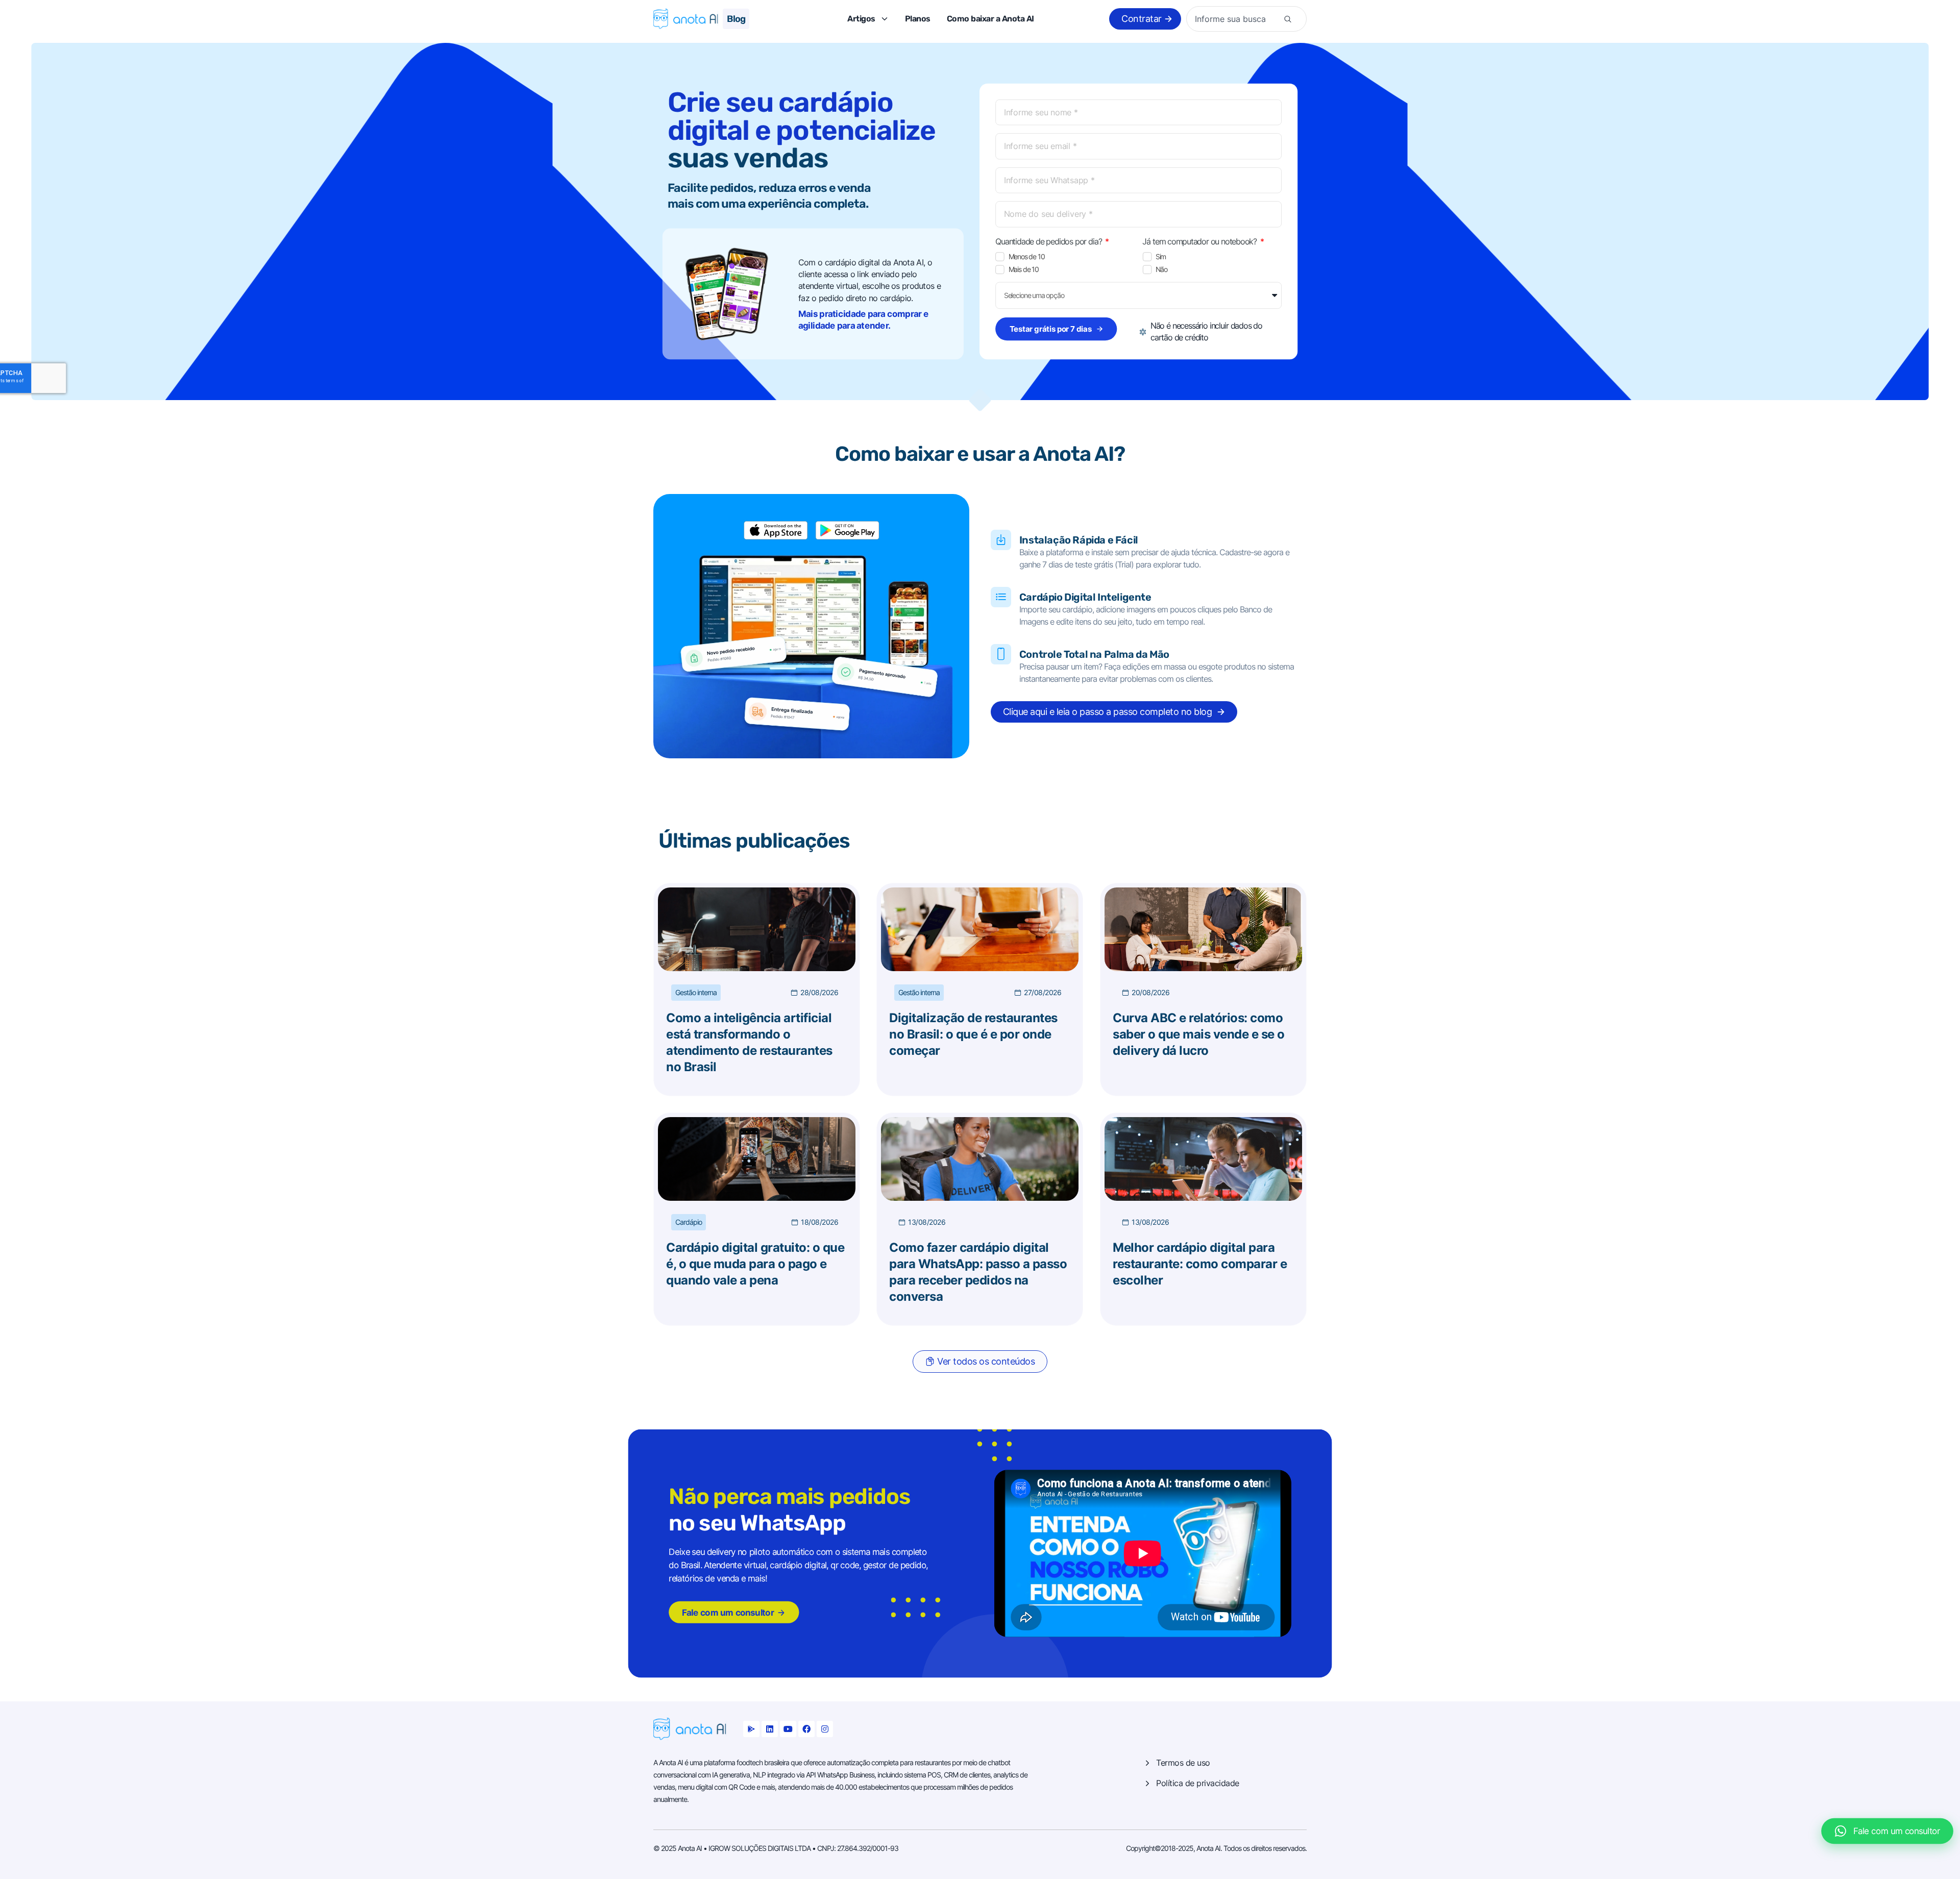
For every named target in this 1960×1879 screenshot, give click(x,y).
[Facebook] (806, 1729)
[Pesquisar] (1288, 19)
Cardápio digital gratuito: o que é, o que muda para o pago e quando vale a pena (755, 1264)
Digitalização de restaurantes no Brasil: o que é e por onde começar (973, 1034)
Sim (1161, 257)
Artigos (861, 19)
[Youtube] (788, 1729)
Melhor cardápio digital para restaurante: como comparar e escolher (1200, 1264)
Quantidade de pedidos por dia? (1049, 241)
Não (1161, 269)
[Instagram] (825, 1729)
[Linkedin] (770, 1729)
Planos (918, 19)
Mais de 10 (1024, 269)
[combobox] (1236, 19)
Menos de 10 (1027, 257)
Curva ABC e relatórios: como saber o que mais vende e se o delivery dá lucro (1199, 1034)
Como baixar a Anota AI (990, 19)
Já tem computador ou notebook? (1200, 241)
